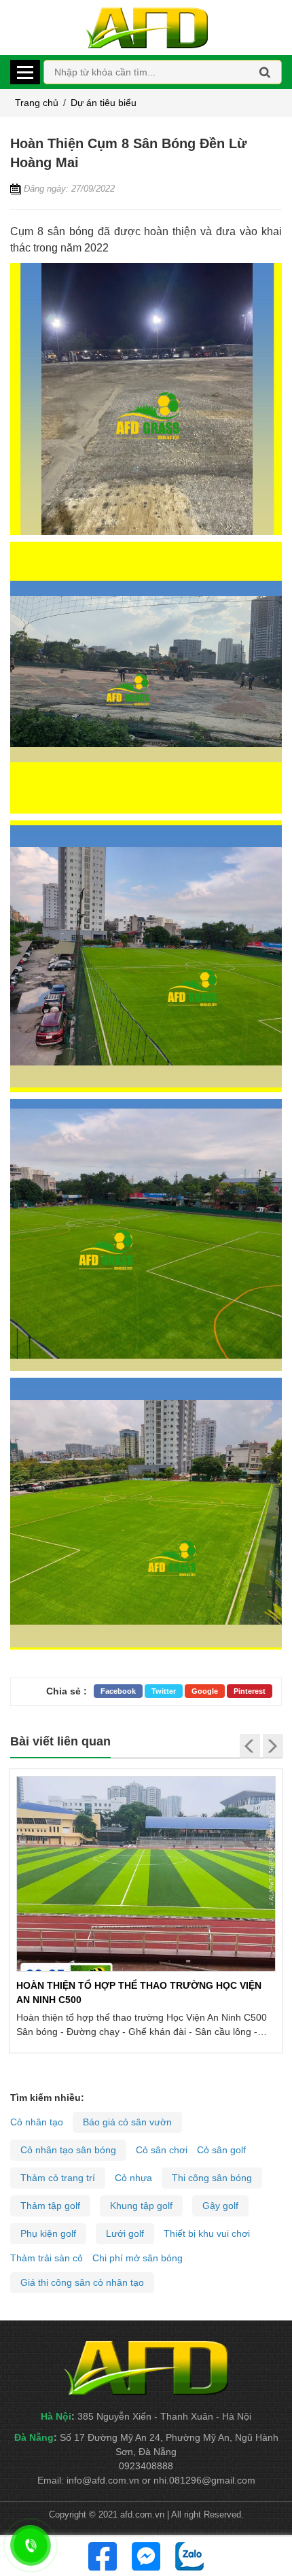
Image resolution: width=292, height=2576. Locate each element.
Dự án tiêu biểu (104, 103)
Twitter (164, 1691)
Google (205, 1691)
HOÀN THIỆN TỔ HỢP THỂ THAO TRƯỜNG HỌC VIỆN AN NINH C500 (139, 1992)
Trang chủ (37, 103)
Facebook (118, 1691)
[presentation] (250, 1746)
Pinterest (250, 1691)
